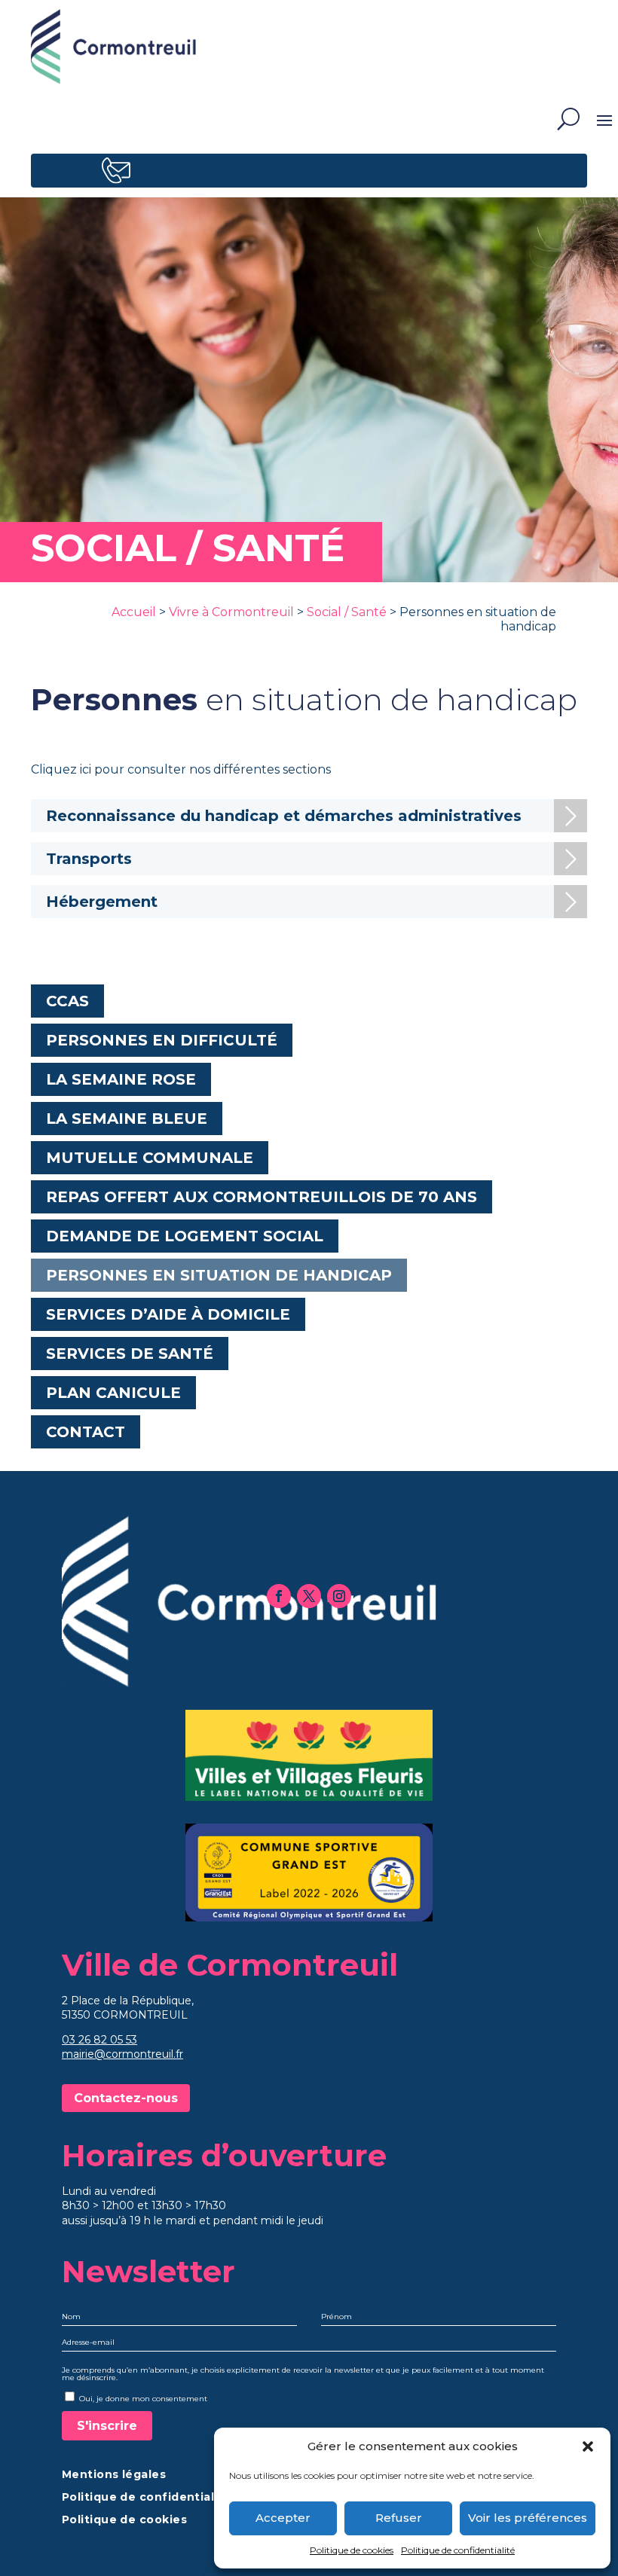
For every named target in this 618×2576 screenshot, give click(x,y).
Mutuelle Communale (150, 1158)
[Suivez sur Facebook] (279, 1596)
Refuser (399, 2518)
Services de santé (130, 1354)
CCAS (67, 1001)
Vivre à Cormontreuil (231, 612)
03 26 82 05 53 (99, 2040)
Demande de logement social (185, 1236)
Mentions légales (114, 2475)
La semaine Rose (121, 1079)
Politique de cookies (352, 2550)
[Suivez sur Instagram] (339, 1596)
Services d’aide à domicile (168, 1314)
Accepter (283, 2518)
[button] (588, 2446)
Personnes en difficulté (162, 1040)
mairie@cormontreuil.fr (122, 2054)
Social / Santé (347, 612)
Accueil (134, 612)
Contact (86, 1432)
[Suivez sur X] (309, 1596)
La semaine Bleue (127, 1119)
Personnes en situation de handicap (219, 1275)
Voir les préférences (528, 2518)
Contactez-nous (126, 2098)
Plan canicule (113, 1393)
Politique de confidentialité (458, 2550)
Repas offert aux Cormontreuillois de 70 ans (262, 1197)
